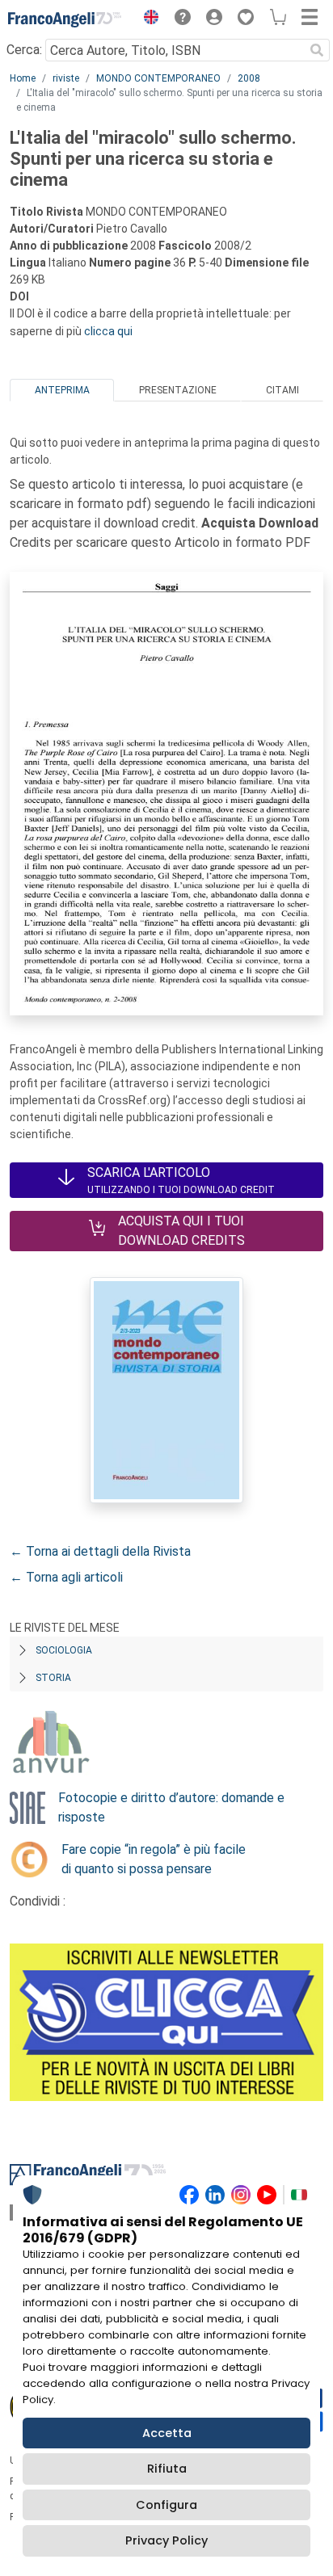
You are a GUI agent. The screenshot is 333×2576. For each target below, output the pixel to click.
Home (23, 78)
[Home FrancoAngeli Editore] (65, 19)
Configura (166, 2505)
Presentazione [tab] (178, 390)
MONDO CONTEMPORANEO (158, 78)
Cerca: (24, 50)
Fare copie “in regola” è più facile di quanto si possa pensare (154, 1859)
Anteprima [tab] (62, 390)
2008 (249, 78)
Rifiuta (167, 2469)
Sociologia (64, 1650)
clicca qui (108, 331)
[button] (147, 19)
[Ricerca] (317, 50)
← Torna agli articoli (66, 1577)
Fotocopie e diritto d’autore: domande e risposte (171, 1807)
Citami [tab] (282, 390)
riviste (66, 78)
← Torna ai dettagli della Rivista (100, 1551)
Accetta (167, 2433)
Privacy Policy (166, 2540)
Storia (53, 1678)
